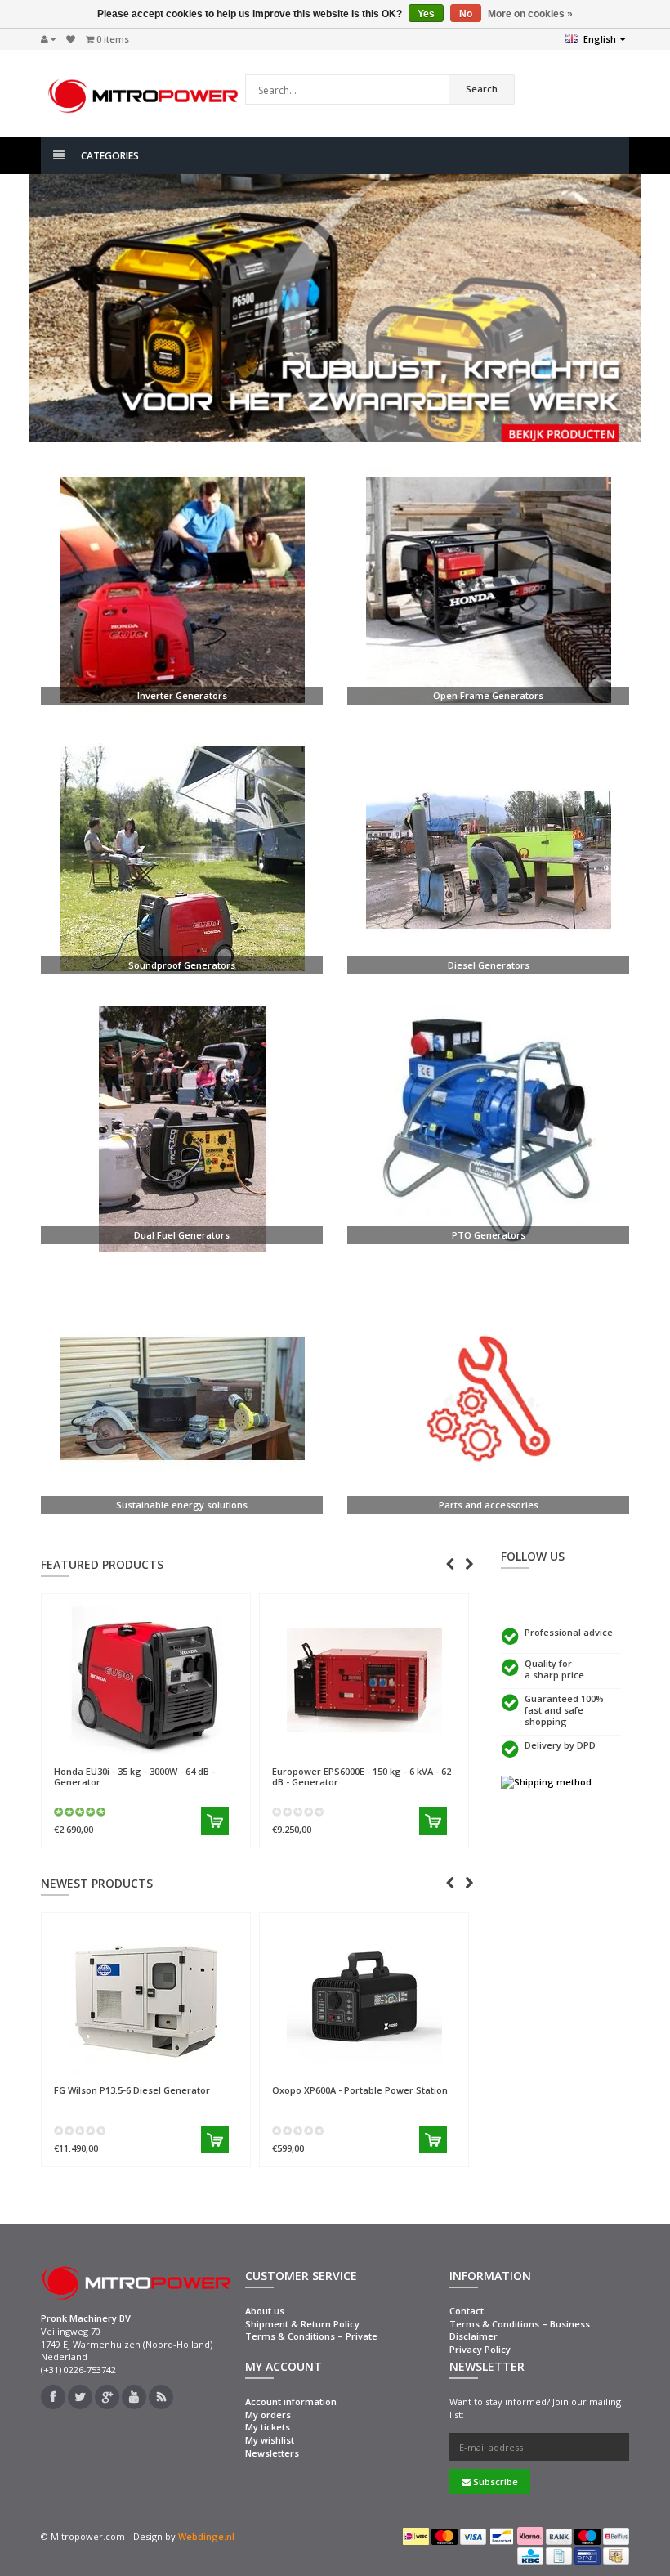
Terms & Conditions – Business (520, 2324)
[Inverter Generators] (182, 589)
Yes (426, 14)
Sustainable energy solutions (182, 1505)
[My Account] (48, 39)
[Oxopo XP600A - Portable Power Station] (189, 1999)
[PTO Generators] (488, 1129)
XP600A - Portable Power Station (185, 2090)
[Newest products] (161, 2397)
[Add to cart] (215, 1821)
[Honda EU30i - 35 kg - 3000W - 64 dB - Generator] (146, 1680)
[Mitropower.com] (143, 92)
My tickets (268, 2427)
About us (265, 2311)
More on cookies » (530, 14)
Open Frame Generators (488, 695)
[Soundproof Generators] (182, 859)
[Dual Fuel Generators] (182, 1129)
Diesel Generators (489, 965)
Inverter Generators (182, 695)
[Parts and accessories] (488, 1399)
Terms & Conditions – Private (311, 2336)
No (466, 14)
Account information (291, 2401)
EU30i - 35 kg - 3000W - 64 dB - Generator (134, 1776)
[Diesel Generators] (488, 859)
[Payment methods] (416, 2536)
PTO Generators (489, 1235)
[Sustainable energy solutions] (182, 1399)
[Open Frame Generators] (488, 589)
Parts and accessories (489, 1505)
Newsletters (272, 2453)
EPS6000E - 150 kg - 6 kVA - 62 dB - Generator (362, 1776)
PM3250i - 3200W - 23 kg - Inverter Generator (398, 1940)
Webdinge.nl (206, 2536)
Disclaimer (473, 2336)
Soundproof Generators (182, 965)
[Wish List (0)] (71, 39)
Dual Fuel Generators (182, 1235)
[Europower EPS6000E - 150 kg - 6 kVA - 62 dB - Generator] (364, 1680)
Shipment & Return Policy (302, 2324)
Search (482, 89)
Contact (467, 2311)
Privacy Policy (480, 2349)
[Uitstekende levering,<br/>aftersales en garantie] (561, 1782)
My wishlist (270, 2440)
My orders (268, 2415)
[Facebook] (53, 2397)
